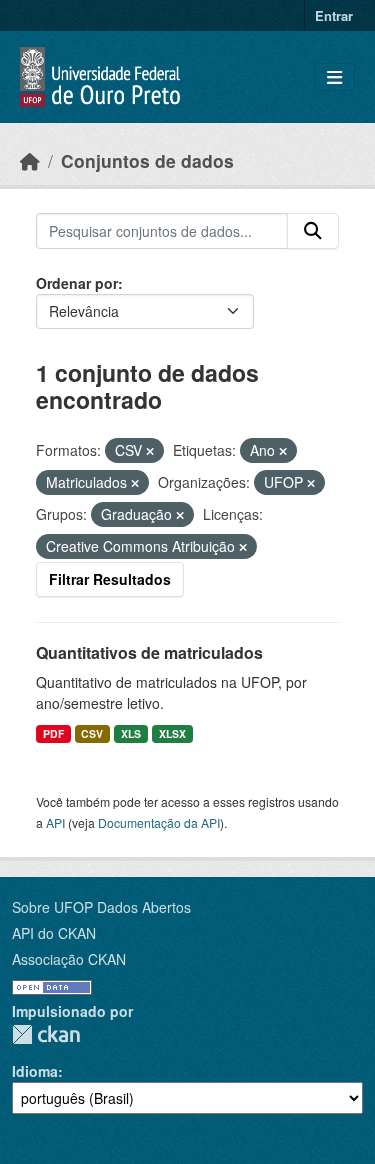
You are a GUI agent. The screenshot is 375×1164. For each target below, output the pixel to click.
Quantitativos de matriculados (149, 652)
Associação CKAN (69, 959)
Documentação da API (159, 822)
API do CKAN (54, 933)
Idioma (35, 1071)
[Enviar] (313, 231)
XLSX (172, 733)
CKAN (46, 1034)
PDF (53, 733)
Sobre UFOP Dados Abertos (101, 907)
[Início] (30, 160)
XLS (131, 733)
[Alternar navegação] (334, 77)
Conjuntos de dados (147, 160)
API (55, 822)
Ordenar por (77, 283)
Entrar (334, 15)
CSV (92, 733)
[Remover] (150, 451)
